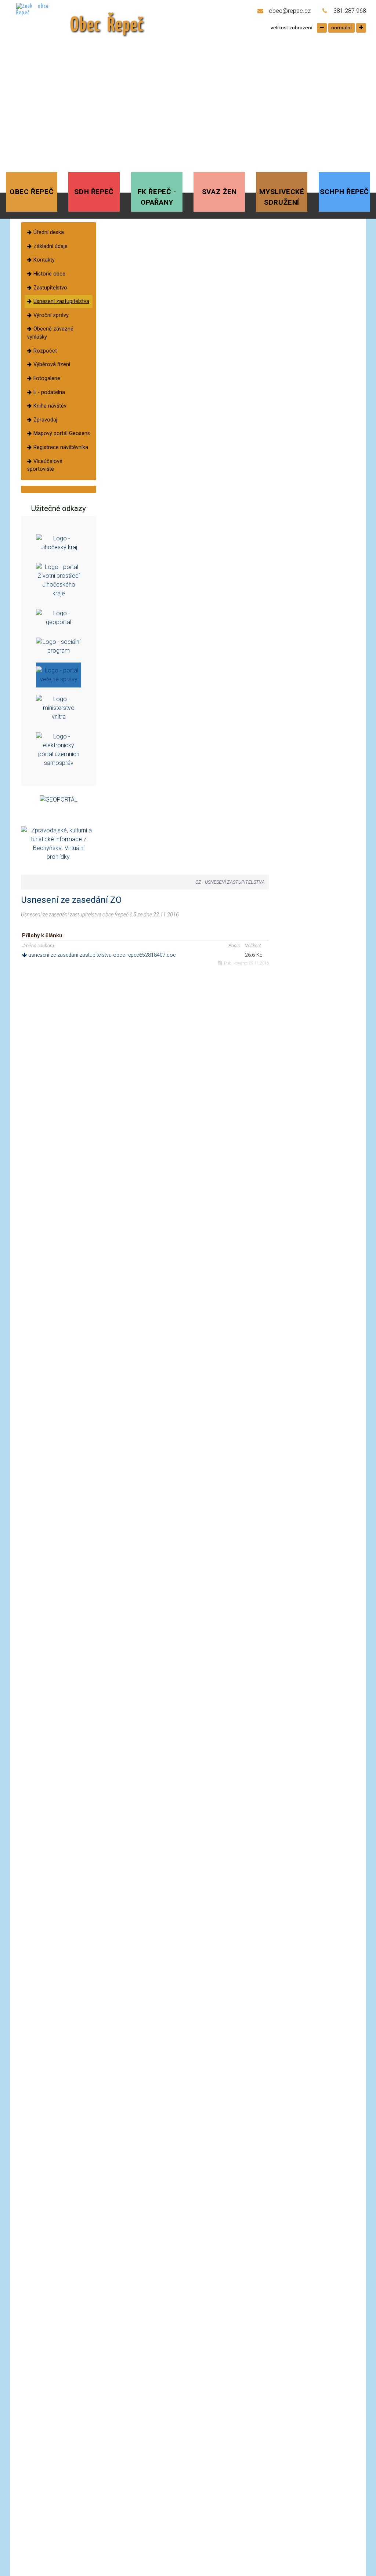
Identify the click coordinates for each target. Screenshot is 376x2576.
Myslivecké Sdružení (282, 197)
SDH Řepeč (94, 192)
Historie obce (49, 274)
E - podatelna (49, 392)
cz (198, 882)
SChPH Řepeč (344, 192)
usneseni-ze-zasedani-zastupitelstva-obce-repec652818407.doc (101, 955)
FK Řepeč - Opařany (157, 197)
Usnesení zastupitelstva (61, 301)
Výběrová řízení (52, 364)
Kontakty (44, 260)
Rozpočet (45, 351)
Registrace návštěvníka (61, 447)
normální (341, 28)
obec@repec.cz (290, 11)
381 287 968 (350, 11)
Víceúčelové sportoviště (45, 465)
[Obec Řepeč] (40, 20)
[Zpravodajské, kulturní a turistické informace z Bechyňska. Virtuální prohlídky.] (59, 844)
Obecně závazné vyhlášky (50, 333)
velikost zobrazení (292, 28)
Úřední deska (49, 232)
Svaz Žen (219, 192)
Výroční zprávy (51, 315)
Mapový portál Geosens (62, 433)
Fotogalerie (47, 378)
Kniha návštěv (50, 406)
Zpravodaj (45, 420)
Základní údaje (50, 246)
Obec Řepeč (32, 192)
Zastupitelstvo (50, 288)
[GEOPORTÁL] (59, 800)
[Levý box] (59, 542)
